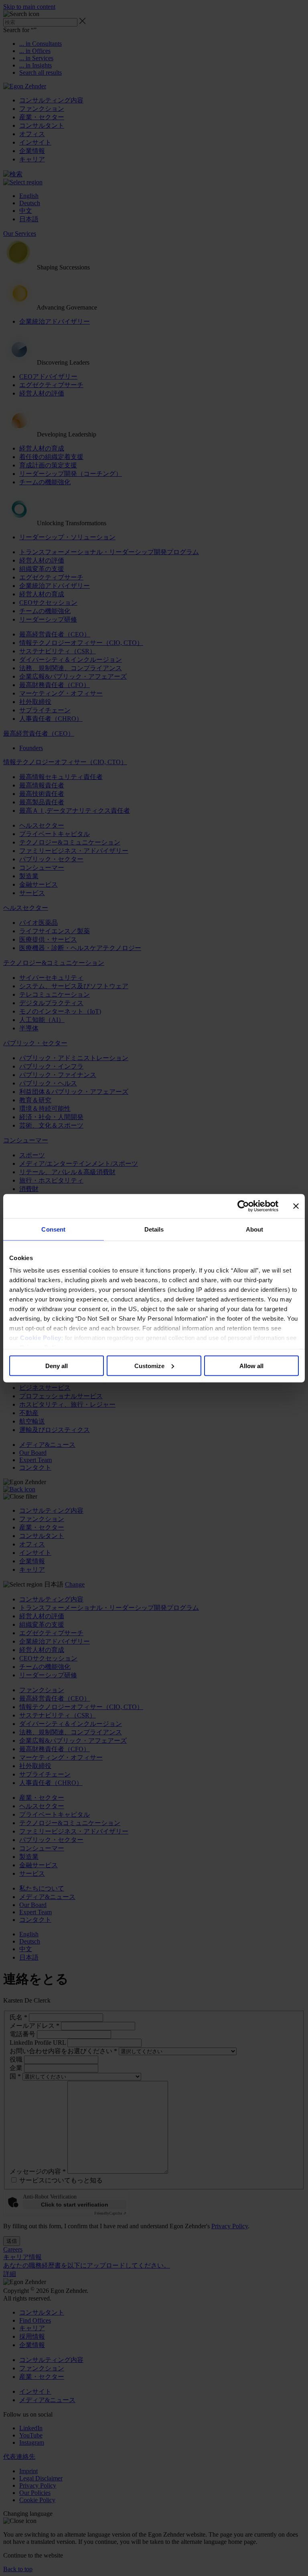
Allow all (251, 1366)
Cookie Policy (41, 1338)
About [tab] (255, 1229)
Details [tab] (154, 1229)
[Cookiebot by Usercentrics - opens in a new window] (243, 1206)
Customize (149, 1366)
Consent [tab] (53, 1229)
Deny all (57, 1366)
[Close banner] (296, 1206)
